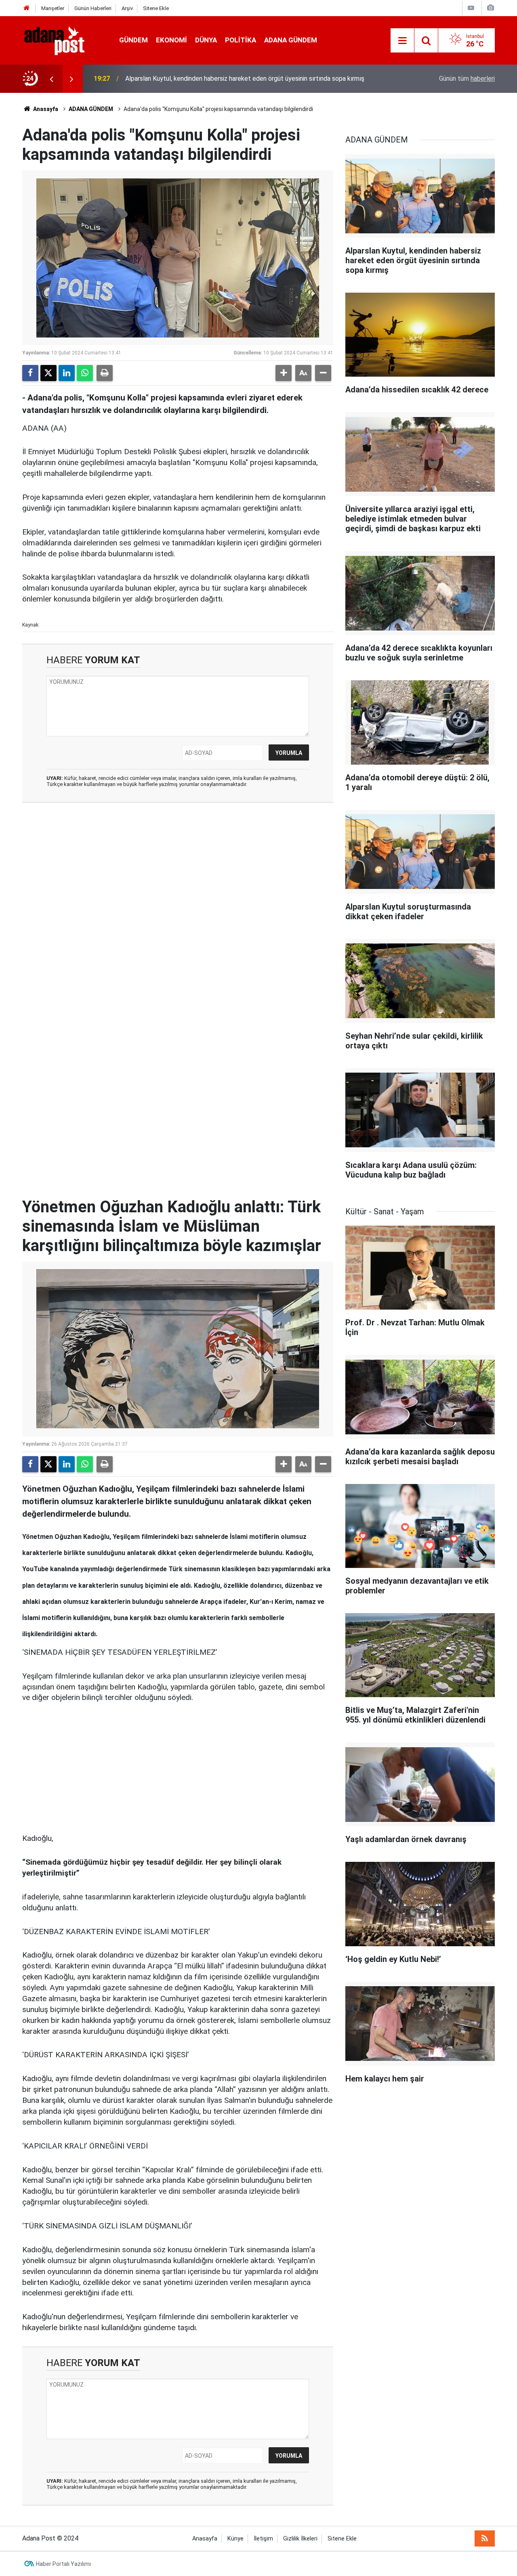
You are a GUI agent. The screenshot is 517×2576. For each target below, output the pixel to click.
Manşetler (53, 8)
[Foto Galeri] (490, 8)
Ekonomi (171, 40)
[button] (284, 373)
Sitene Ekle (156, 8)
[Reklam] (83, 1767)
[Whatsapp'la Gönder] (85, 373)
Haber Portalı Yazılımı (63, 2564)
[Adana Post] (63, 40)
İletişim (263, 2539)
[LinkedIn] (67, 373)
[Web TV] (471, 8)
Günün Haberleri (93, 8)
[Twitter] (48, 373)
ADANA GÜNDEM (291, 40)
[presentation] (51, 79)
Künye (235, 2539)
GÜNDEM (133, 40)
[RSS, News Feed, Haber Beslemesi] (485, 2538)
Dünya (206, 40)
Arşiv (127, 8)
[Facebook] (30, 373)
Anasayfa (45, 109)
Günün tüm (467, 79)
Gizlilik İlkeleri (300, 2539)
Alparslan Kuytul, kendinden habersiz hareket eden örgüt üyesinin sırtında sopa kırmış (245, 79)
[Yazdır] (105, 373)
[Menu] (402, 41)
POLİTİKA (241, 40)
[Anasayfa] (27, 8)
